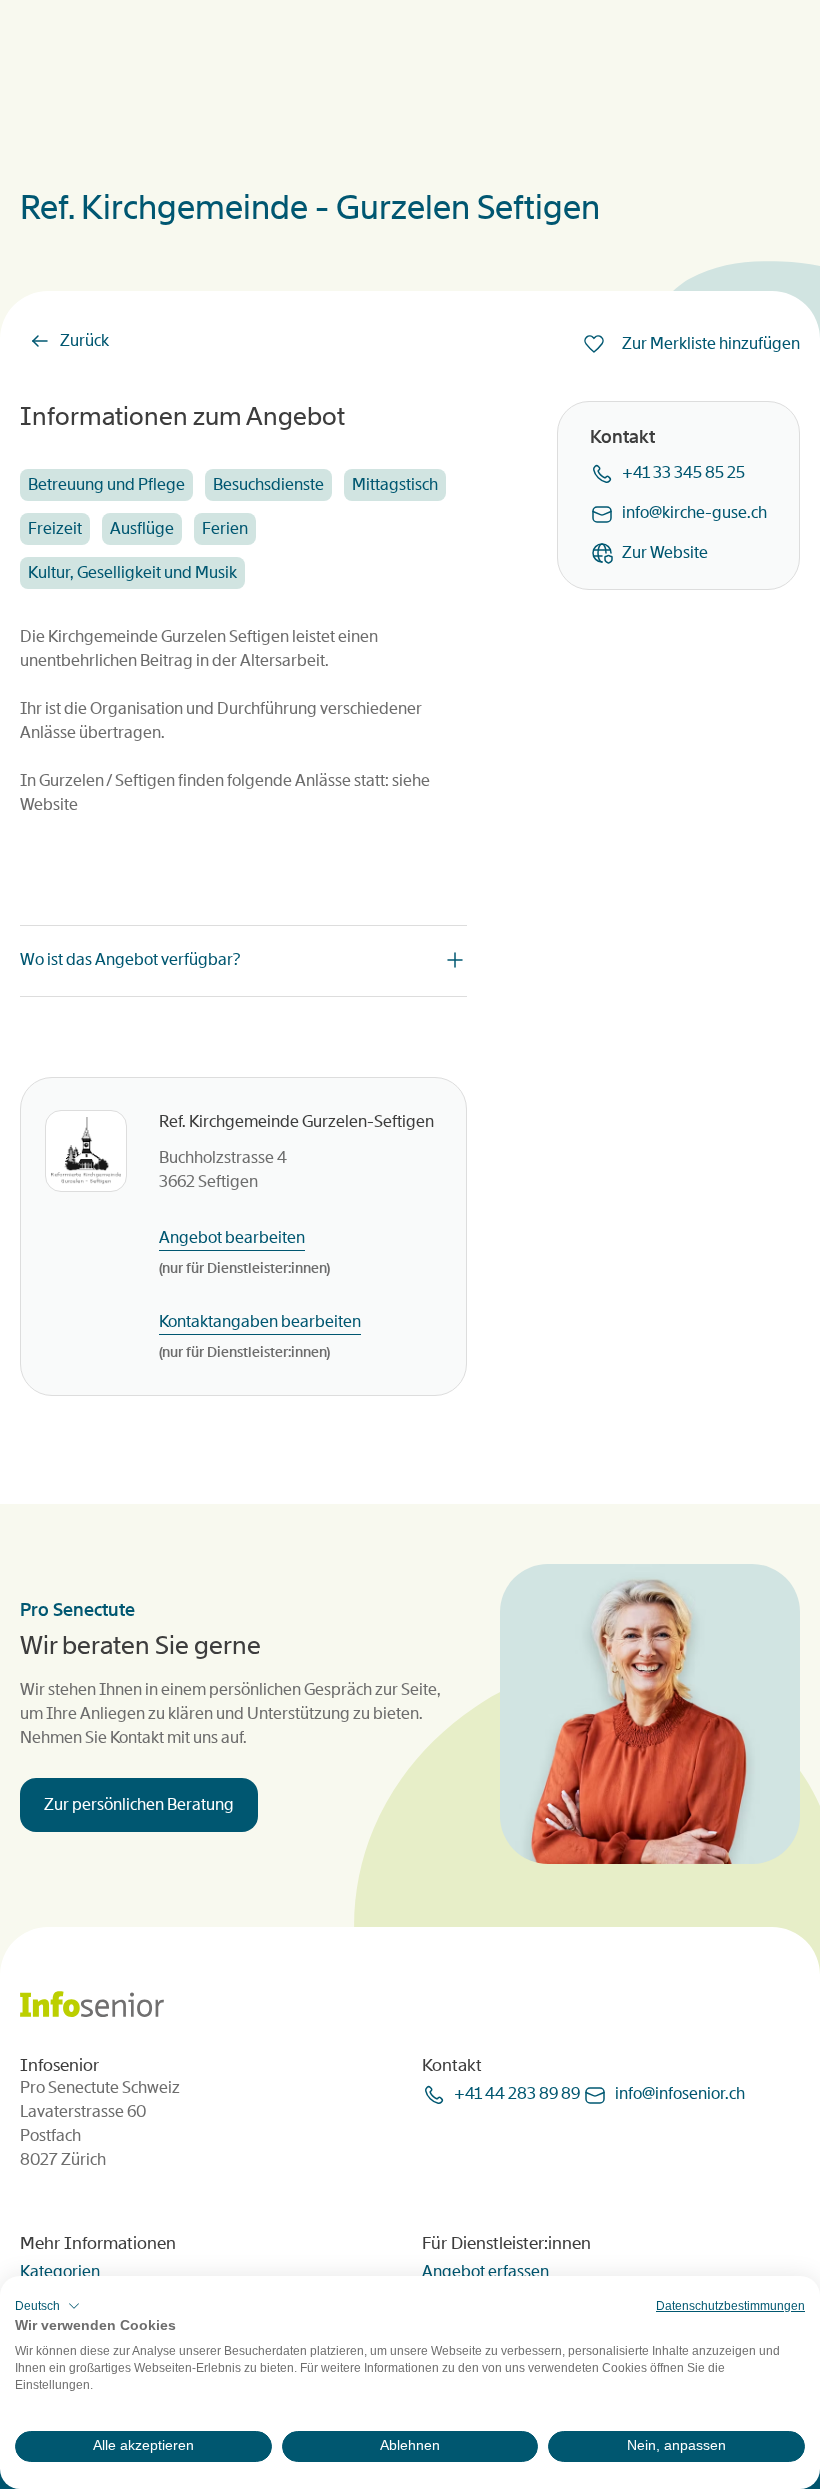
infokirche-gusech (694, 512)
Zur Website (665, 552)
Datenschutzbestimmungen (730, 2306)
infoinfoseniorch (680, 2093)
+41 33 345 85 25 (683, 472)
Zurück (84, 340)
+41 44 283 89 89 (517, 2093)
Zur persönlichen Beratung (139, 1804)
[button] (47, 2306)
